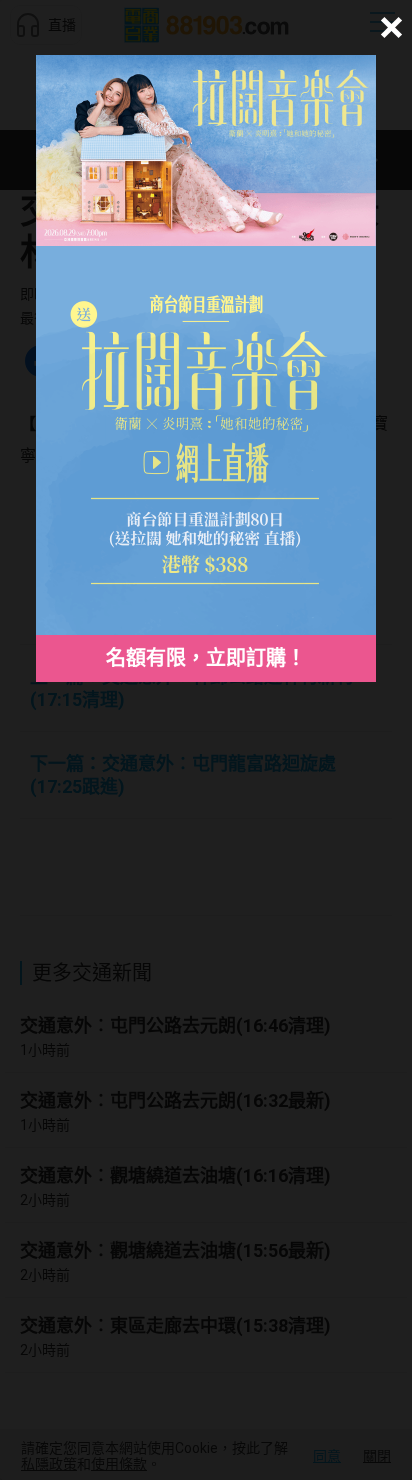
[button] (388, 27)
